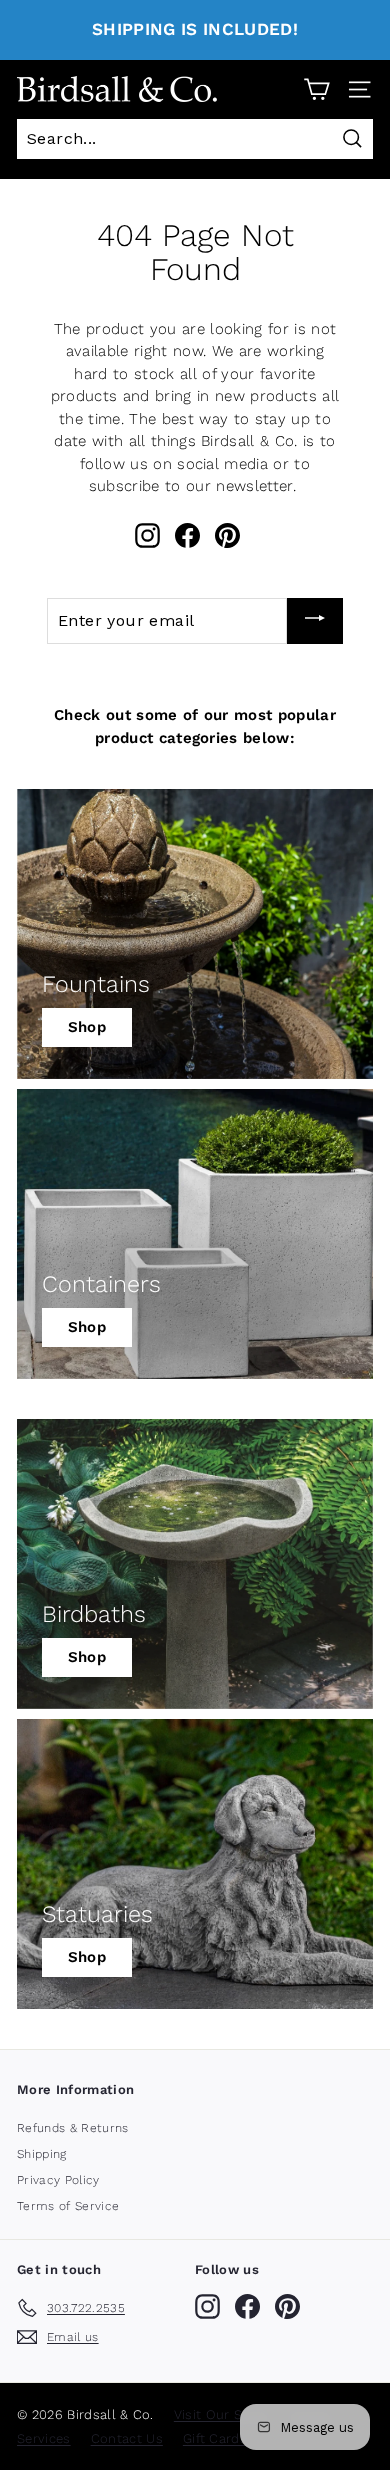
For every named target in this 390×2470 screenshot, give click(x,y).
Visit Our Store (221, 2414)
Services (44, 2438)
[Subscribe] (315, 621)
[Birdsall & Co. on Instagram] (147, 535)
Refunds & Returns (73, 2128)
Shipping (42, 2154)
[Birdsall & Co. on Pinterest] (227, 535)
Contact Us (127, 2438)
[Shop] (195, 934)
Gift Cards (215, 2438)
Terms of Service (68, 2206)
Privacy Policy (58, 2180)
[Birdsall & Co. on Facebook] (187, 535)
